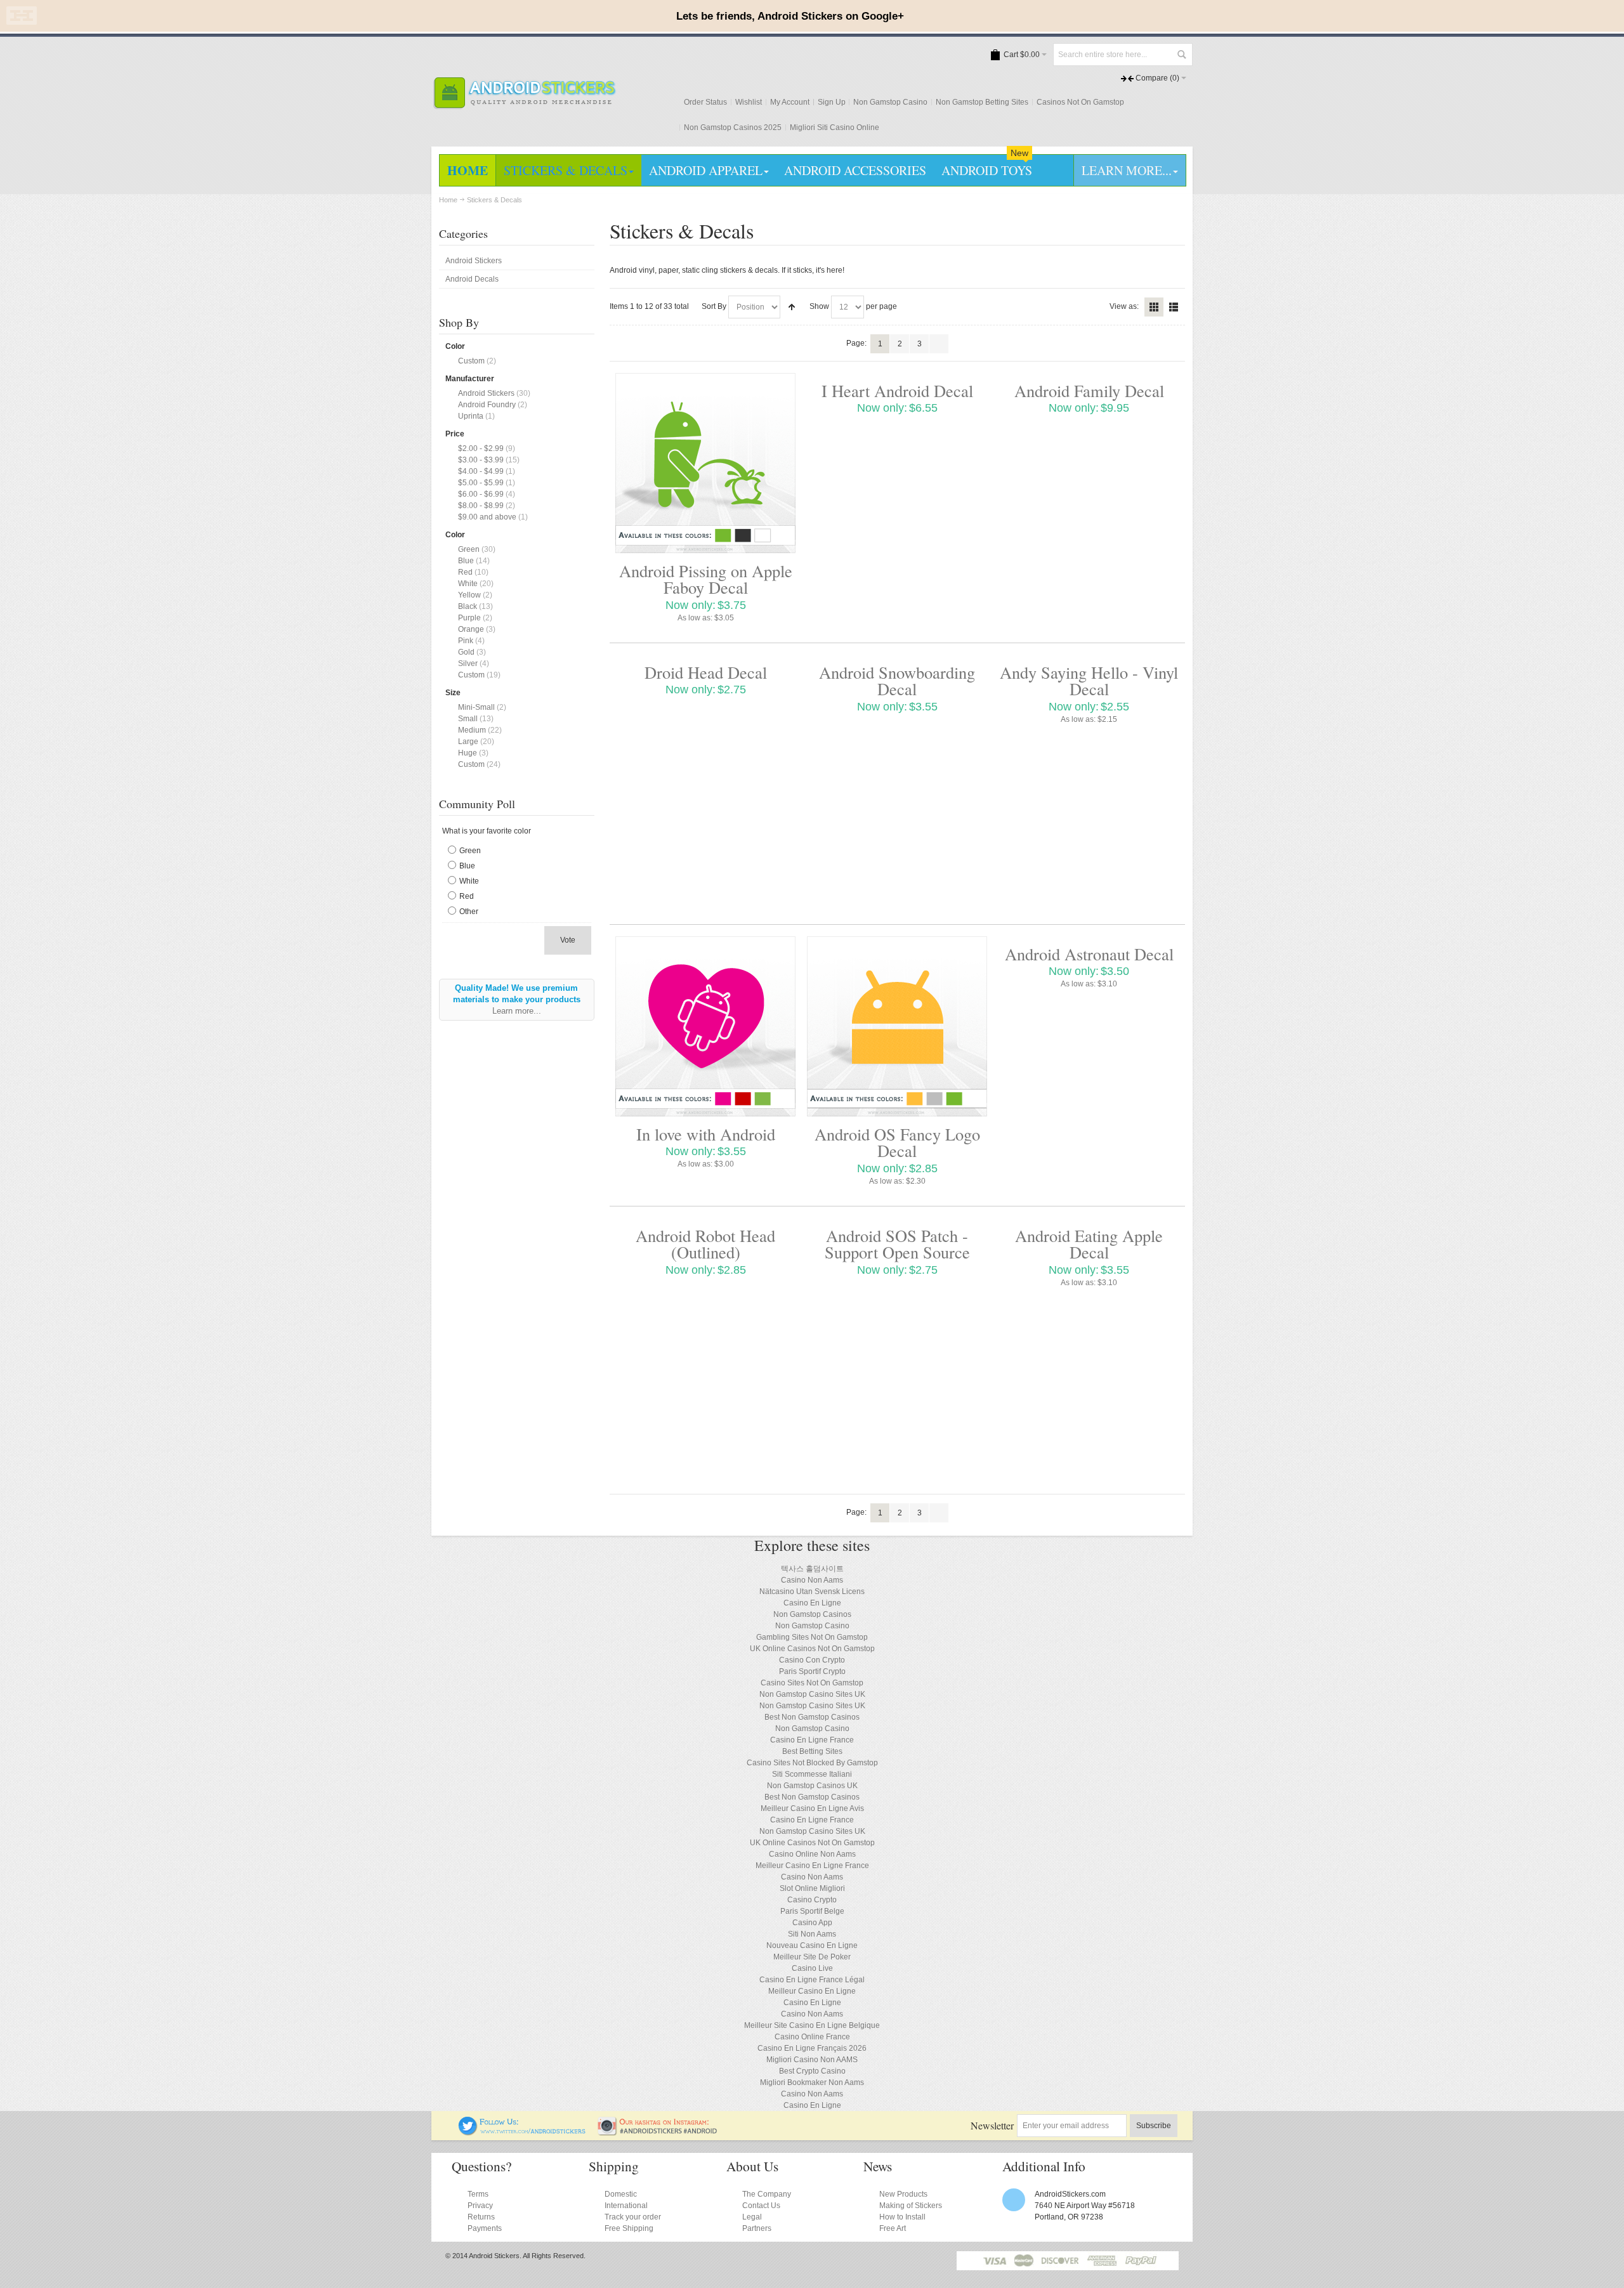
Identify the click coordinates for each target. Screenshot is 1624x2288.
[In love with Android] (705, 1026)
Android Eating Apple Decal (1089, 1244)
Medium (472, 730)
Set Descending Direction (792, 307)
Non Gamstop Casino (890, 102)
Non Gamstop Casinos (812, 1614)
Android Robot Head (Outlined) (705, 1244)
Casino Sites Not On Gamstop (812, 1683)
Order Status (705, 102)
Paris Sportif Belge (812, 1911)
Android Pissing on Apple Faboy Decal (706, 579)
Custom (471, 361)
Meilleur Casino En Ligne (812, 1991)
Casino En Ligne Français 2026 (812, 2048)
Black (468, 606)
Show (819, 306)
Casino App (812, 1923)
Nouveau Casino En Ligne (812, 1945)
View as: (1124, 306)
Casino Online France (812, 2037)
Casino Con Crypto (812, 1660)
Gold (466, 652)
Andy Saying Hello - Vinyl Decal (1089, 680)
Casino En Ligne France (812, 1740)
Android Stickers (486, 393)
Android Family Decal (1089, 390)
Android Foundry (487, 405)
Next (939, 344)
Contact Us (761, 2206)
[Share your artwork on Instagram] (661, 2122)
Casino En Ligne (812, 1603)
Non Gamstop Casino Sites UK (812, 1694)
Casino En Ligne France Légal (812, 1980)
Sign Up (832, 102)
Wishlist (749, 102)
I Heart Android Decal (897, 390)
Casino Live (812, 1968)
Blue (466, 561)
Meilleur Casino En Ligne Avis (812, 1808)
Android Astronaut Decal (1089, 954)
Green (469, 549)
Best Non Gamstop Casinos (812, 1717)
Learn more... (517, 1011)
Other (469, 912)
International (626, 2206)
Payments (485, 2228)
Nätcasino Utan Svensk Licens (812, 1592)
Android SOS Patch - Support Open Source (897, 1244)
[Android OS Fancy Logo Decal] (897, 1026)
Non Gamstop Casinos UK (812, 1786)
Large (468, 742)
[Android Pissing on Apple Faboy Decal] (705, 463)
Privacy (480, 2206)
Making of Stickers (911, 2206)
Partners (757, 2228)
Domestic (621, 2194)
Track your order (633, 2217)
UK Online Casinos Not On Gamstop (812, 1649)
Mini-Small (476, 707)
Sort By (714, 306)
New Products (903, 2194)
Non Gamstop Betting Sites (982, 102)
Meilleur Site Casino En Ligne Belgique (812, 2025)
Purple (469, 618)
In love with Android (706, 1134)
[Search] (1181, 55)
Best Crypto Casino (812, 2071)
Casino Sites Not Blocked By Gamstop (812, 1763)
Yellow (469, 595)
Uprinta (471, 416)
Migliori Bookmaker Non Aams (812, 2082)
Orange (471, 629)
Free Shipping (629, 2228)
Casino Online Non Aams (812, 1854)
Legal (752, 2217)
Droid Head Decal (706, 672)
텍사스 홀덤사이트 (812, 1569)
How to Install (902, 2217)
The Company (767, 2194)
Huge (468, 753)
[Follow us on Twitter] (523, 2122)
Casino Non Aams (812, 1580)
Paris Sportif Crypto (812, 1671)
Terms (478, 2194)
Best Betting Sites (812, 1751)
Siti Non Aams (812, 1934)
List (1174, 307)
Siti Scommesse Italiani (812, 1774)
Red (465, 572)
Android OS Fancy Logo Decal (897, 1142)
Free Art (893, 2228)
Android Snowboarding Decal (897, 680)
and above (487, 517)
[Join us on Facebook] (450, 2122)
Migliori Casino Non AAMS (812, 2060)
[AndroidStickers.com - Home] (524, 93)
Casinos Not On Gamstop (1080, 102)
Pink (466, 641)
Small (468, 719)
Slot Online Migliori (812, 1888)
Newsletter (992, 2125)
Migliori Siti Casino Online (835, 127)
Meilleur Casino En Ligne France (812, 1866)
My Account (790, 102)
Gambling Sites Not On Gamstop (812, 1637)
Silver (468, 664)
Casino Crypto (812, 1900)
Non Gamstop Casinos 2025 (733, 127)
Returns (481, 2217)
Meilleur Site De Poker (812, 1957)
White (468, 584)
